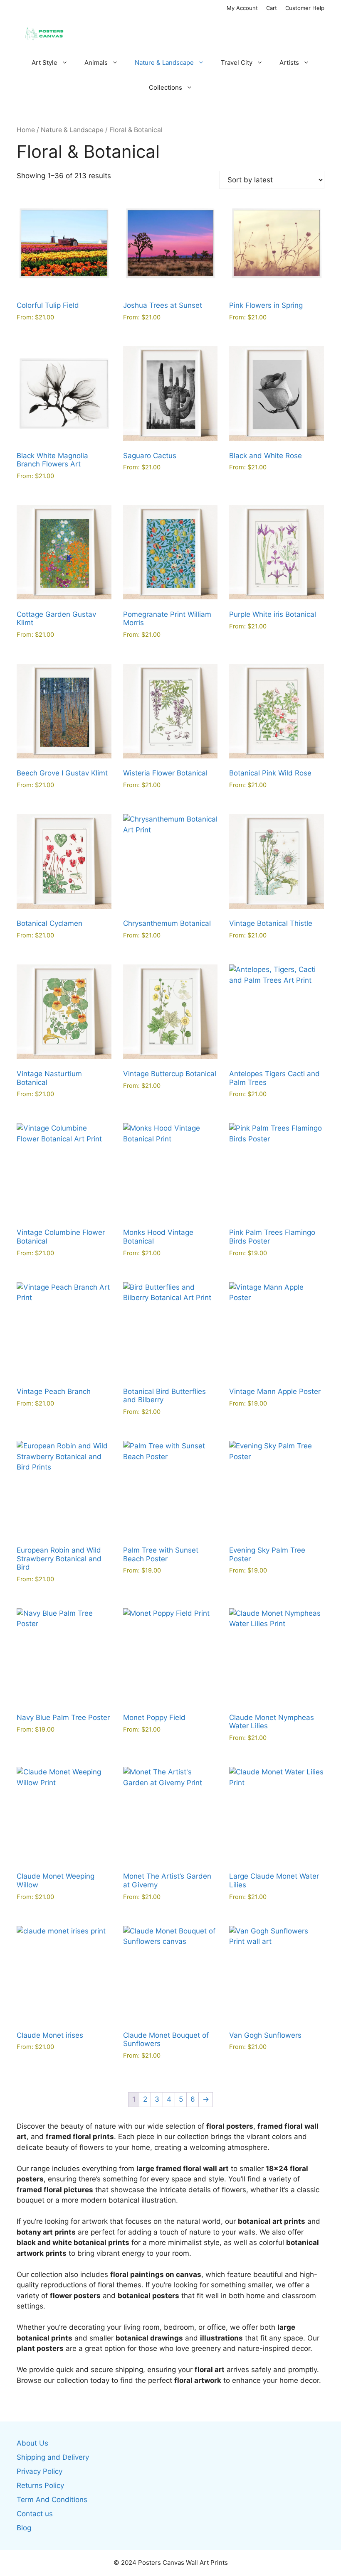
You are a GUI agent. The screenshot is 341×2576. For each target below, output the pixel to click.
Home (26, 130)
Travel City (237, 63)
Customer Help (305, 8)
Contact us (35, 2514)
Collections (166, 87)
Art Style (44, 63)
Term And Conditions (52, 2500)
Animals (96, 63)
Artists (289, 63)
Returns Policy (40, 2485)
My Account (242, 8)
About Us (32, 2443)
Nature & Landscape (164, 63)
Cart (272, 8)
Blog (24, 2528)
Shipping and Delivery (53, 2457)
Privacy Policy (40, 2471)
